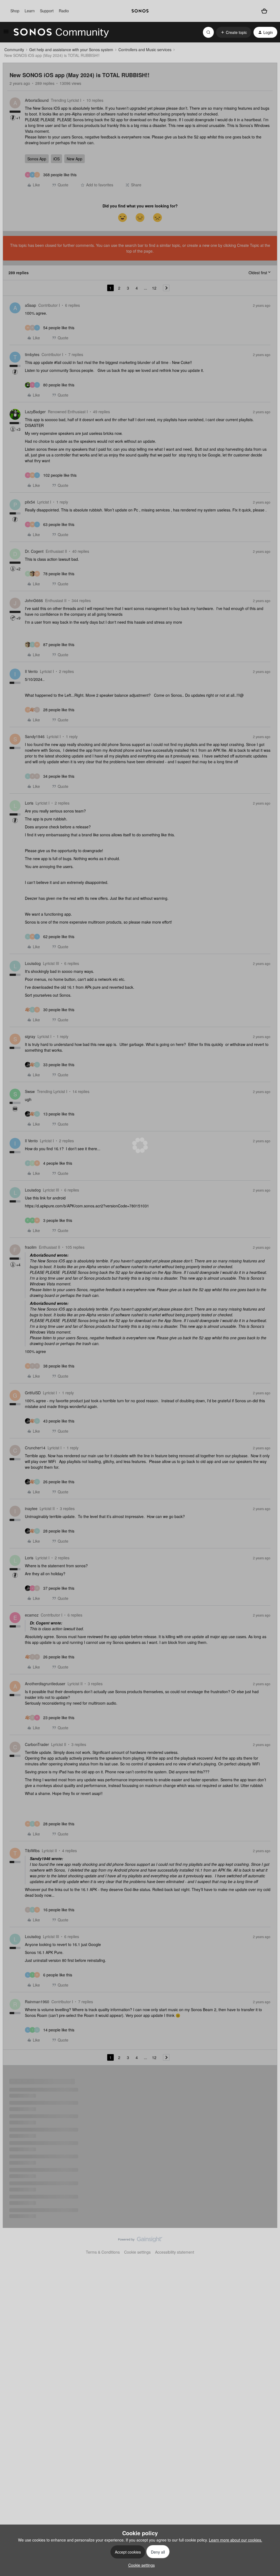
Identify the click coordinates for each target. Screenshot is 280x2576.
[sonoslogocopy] (140, 11)
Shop (15, 11)
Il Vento (31, 671)
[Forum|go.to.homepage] (61, 32)
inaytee (31, 1508)
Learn (30, 11)
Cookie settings (137, 2252)
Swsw (30, 1091)
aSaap (30, 305)
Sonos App (37, 159)
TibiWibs (32, 1851)
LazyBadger (35, 412)
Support (47, 11)
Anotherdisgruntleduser (45, 1684)
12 (154, 288)
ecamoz (32, 1615)
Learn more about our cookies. (236, 2540)
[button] (6, 33)
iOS (56, 159)
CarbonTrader (37, 1744)
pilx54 (30, 502)
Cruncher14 (35, 1448)
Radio (64, 11)
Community (14, 50)
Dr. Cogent (34, 551)
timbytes (32, 354)
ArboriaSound (37, 100)
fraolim (31, 1247)
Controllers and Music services (145, 50)
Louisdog (33, 963)
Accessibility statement (175, 2252)
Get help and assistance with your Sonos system (71, 50)
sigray (30, 1036)
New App (75, 159)
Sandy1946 (35, 736)
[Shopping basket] (264, 11)
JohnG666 (34, 600)
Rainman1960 (37, 2002)
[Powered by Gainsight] (140, 2241)
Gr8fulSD (33, 1393)
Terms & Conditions (103, 2252)
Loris (29, 803)
